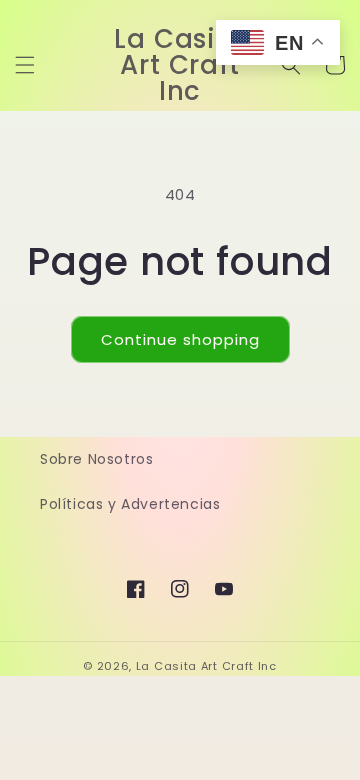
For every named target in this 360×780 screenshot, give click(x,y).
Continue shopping (180, 339)
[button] (25, 65)
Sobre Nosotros (96, 459)
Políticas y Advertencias (130, 504)
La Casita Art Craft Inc (206, 666)
